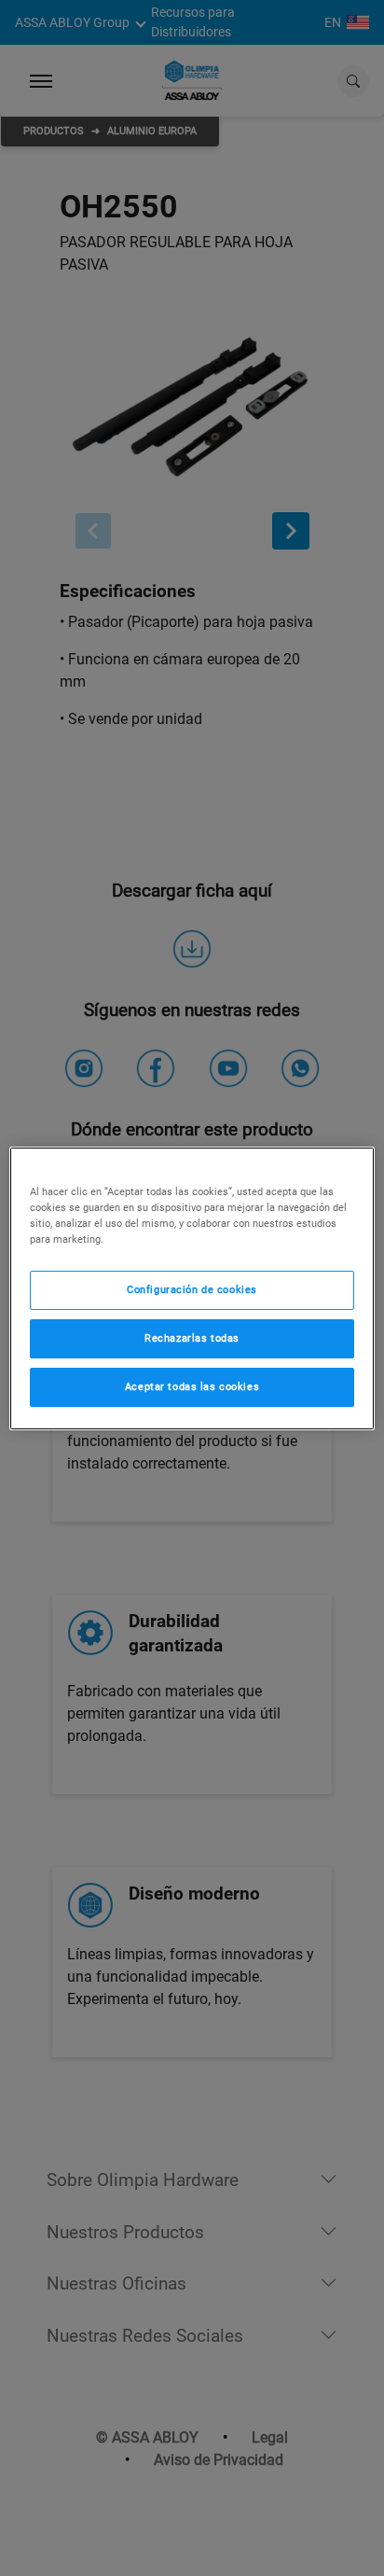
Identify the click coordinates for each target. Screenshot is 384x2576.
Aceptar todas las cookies (192, 1386)
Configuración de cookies (192, 1289)
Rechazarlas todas (192, 1338)
